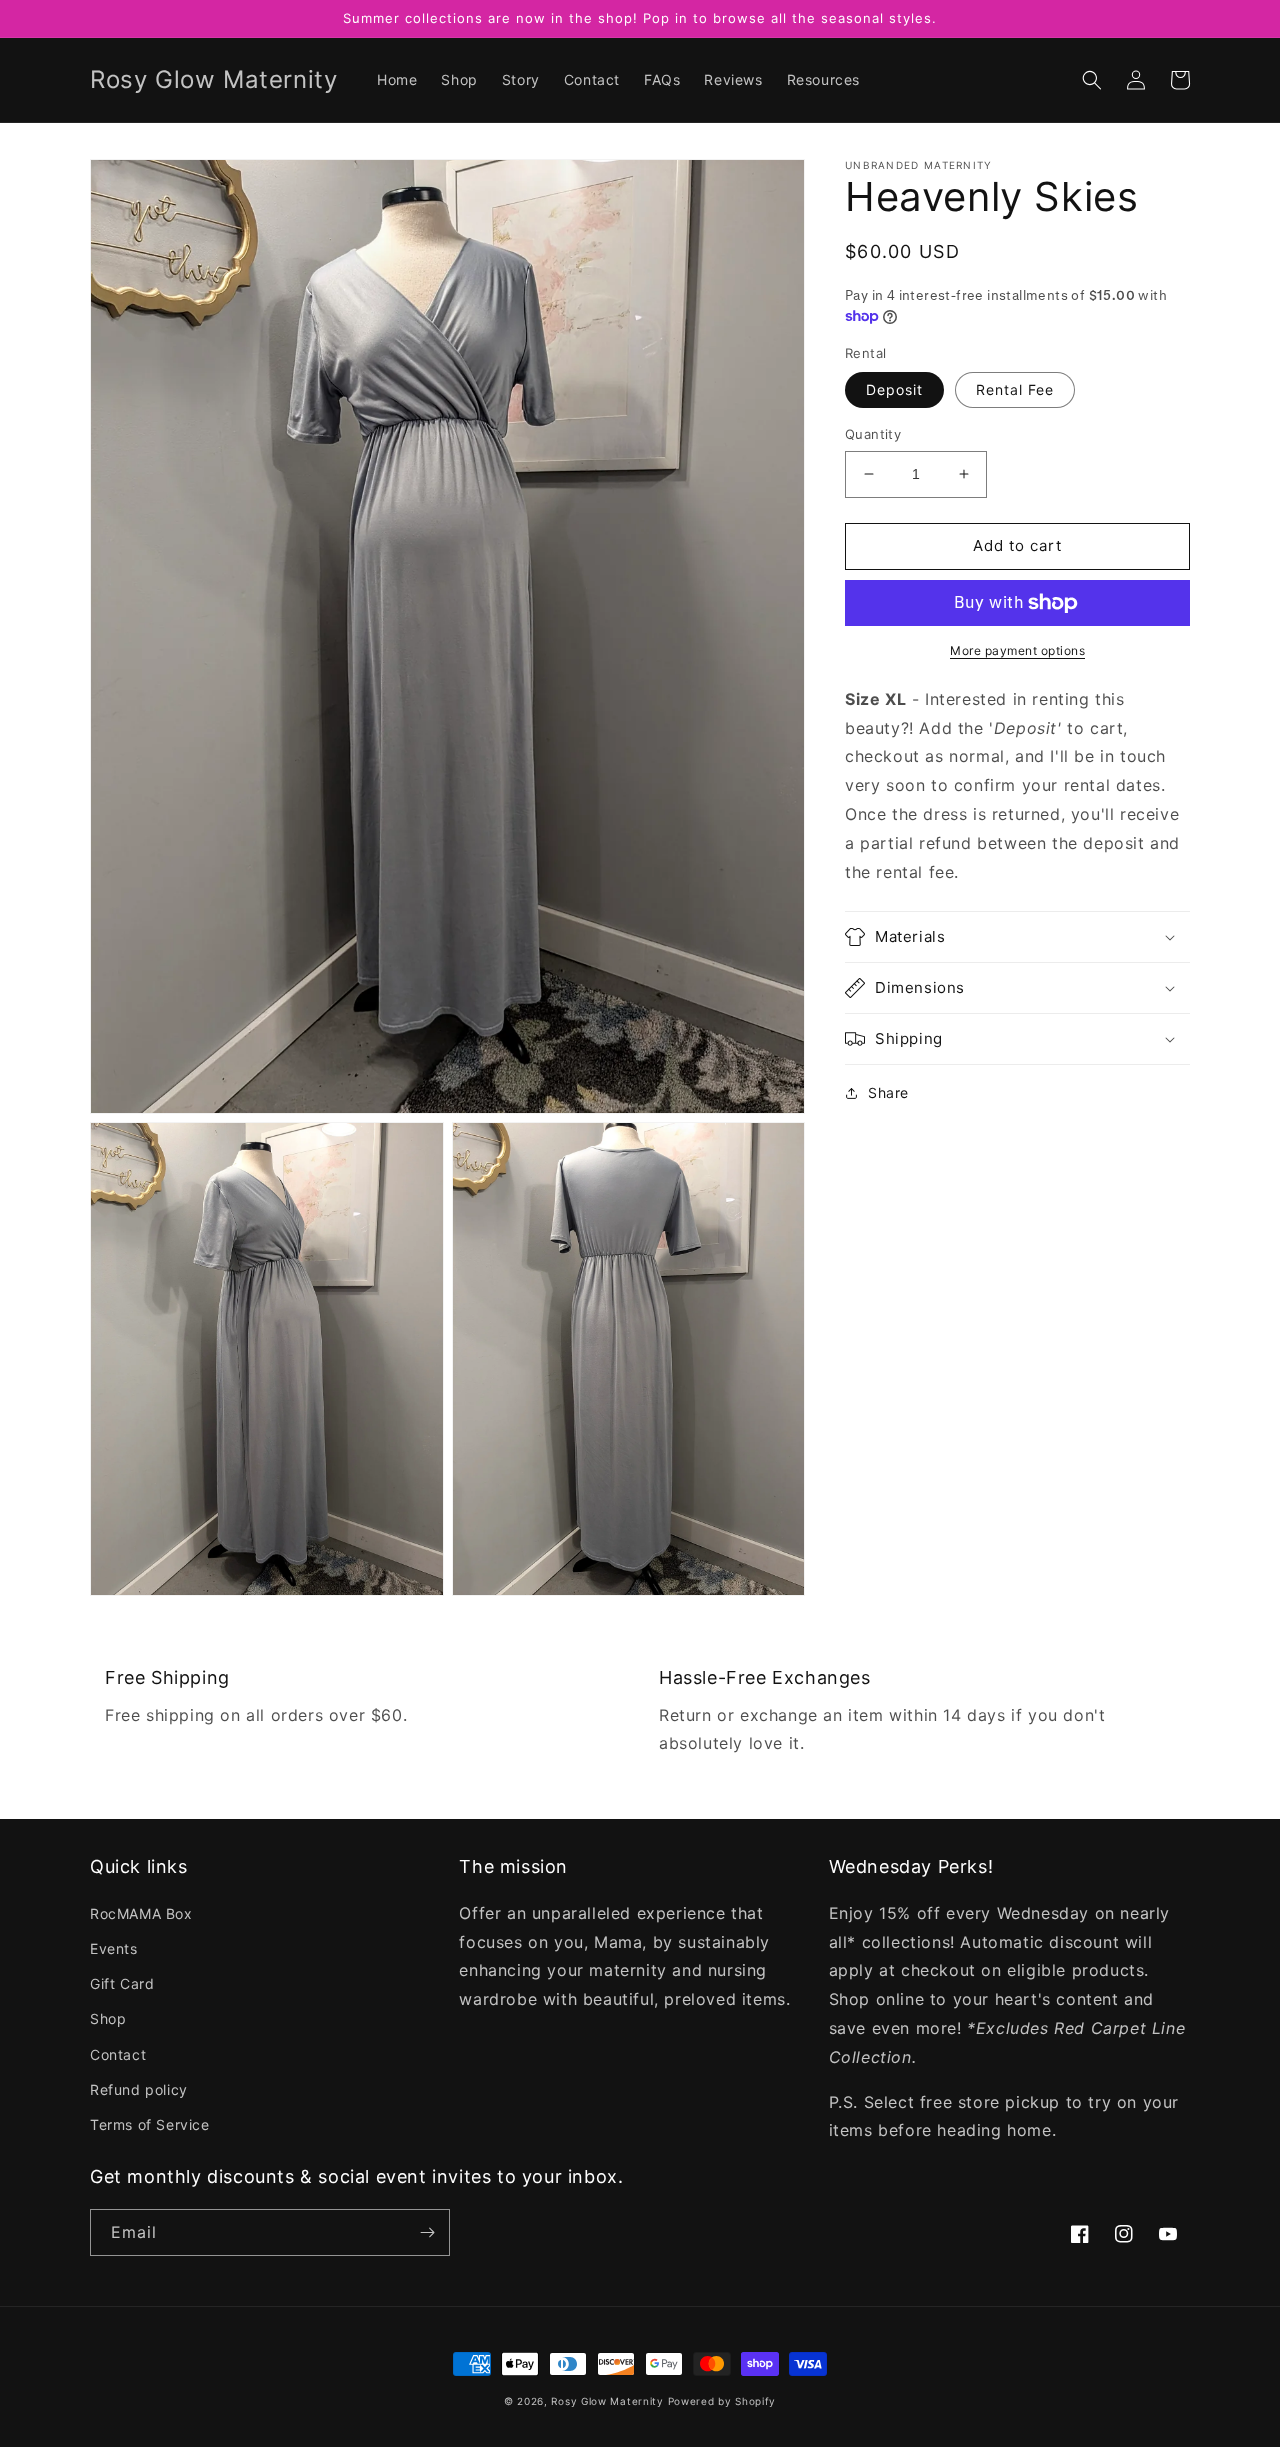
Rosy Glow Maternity (607, 2401)
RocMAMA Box (141, 1913)
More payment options (1017, 650)
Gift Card (122, 1983)
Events (114, 1948)
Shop (108, 2018)
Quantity (873, 434)
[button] (1092, 80)
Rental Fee (1015, 389)
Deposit (894, 389)
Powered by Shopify (722, 2401)
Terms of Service (150, 2124)
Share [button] (888, 1092)
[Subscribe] (427, 2232)
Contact (118, 2054)
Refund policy (139, 2089)
